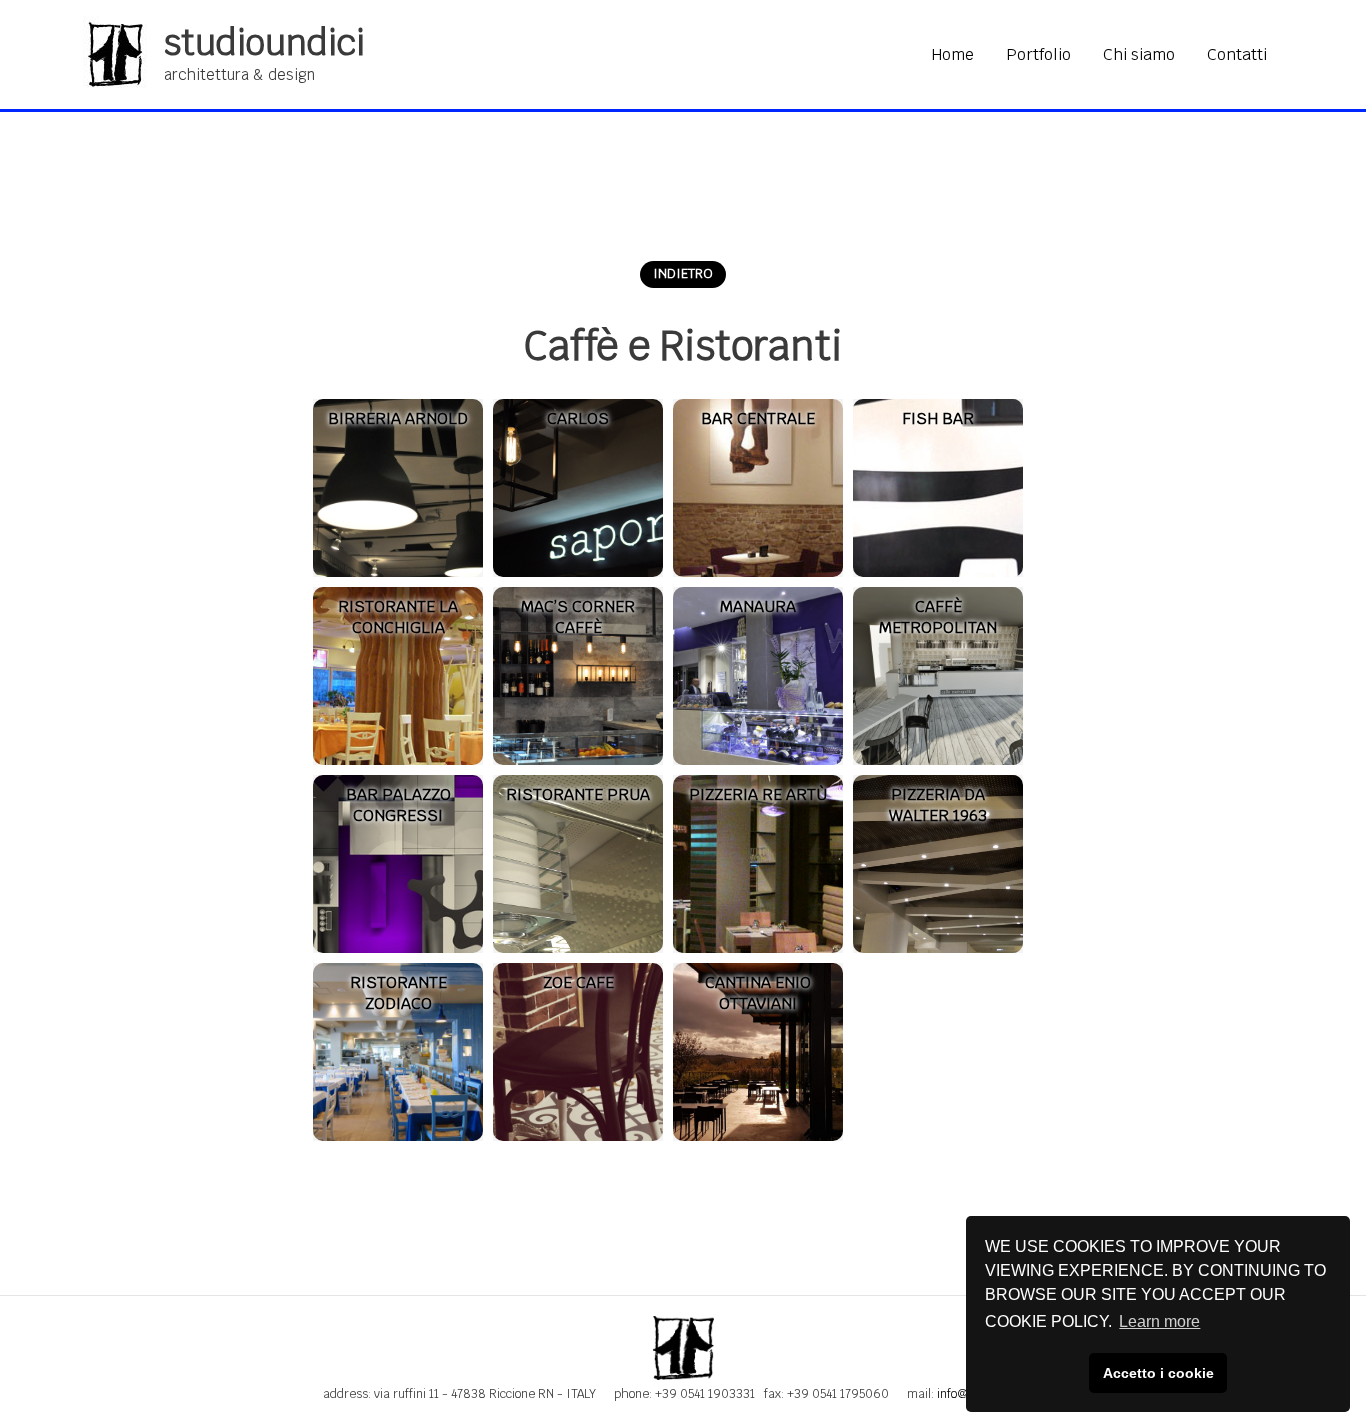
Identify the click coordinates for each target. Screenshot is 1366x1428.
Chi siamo (1139, 54)
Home (952, 54)
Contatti (1237, 54)
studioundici (264, 42)
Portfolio (1038, 54)
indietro (683, 273)
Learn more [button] (1159, 1321)
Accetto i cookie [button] (1158, 1373)
